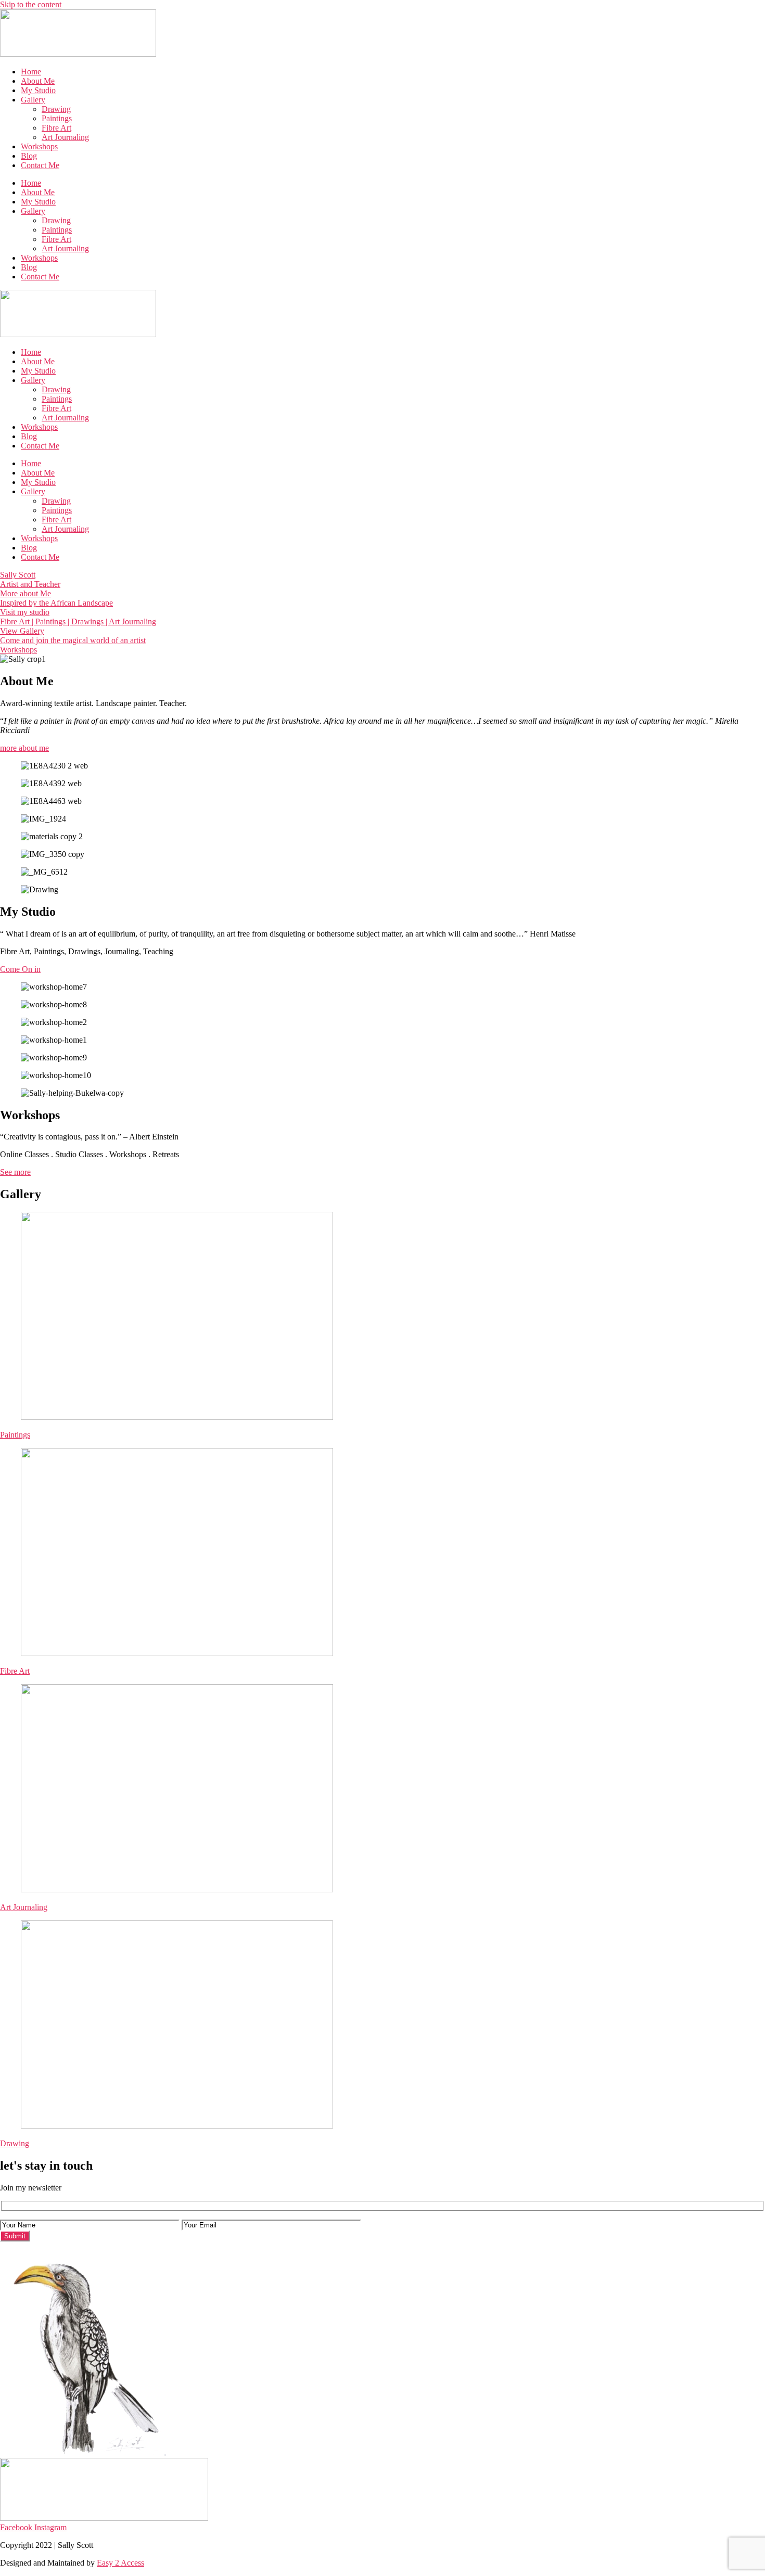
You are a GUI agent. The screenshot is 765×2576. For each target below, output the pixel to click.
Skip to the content (31, 4)
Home (31, 72)
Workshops (39, 146)
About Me (38, 81)
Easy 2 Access (120, 2563)
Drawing (56, 109)
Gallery (33, 100)
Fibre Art (56, 128)
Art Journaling (65, 137)
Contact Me (40, 165)
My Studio (38, 90)
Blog (29, 156)
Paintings (57, 118)
